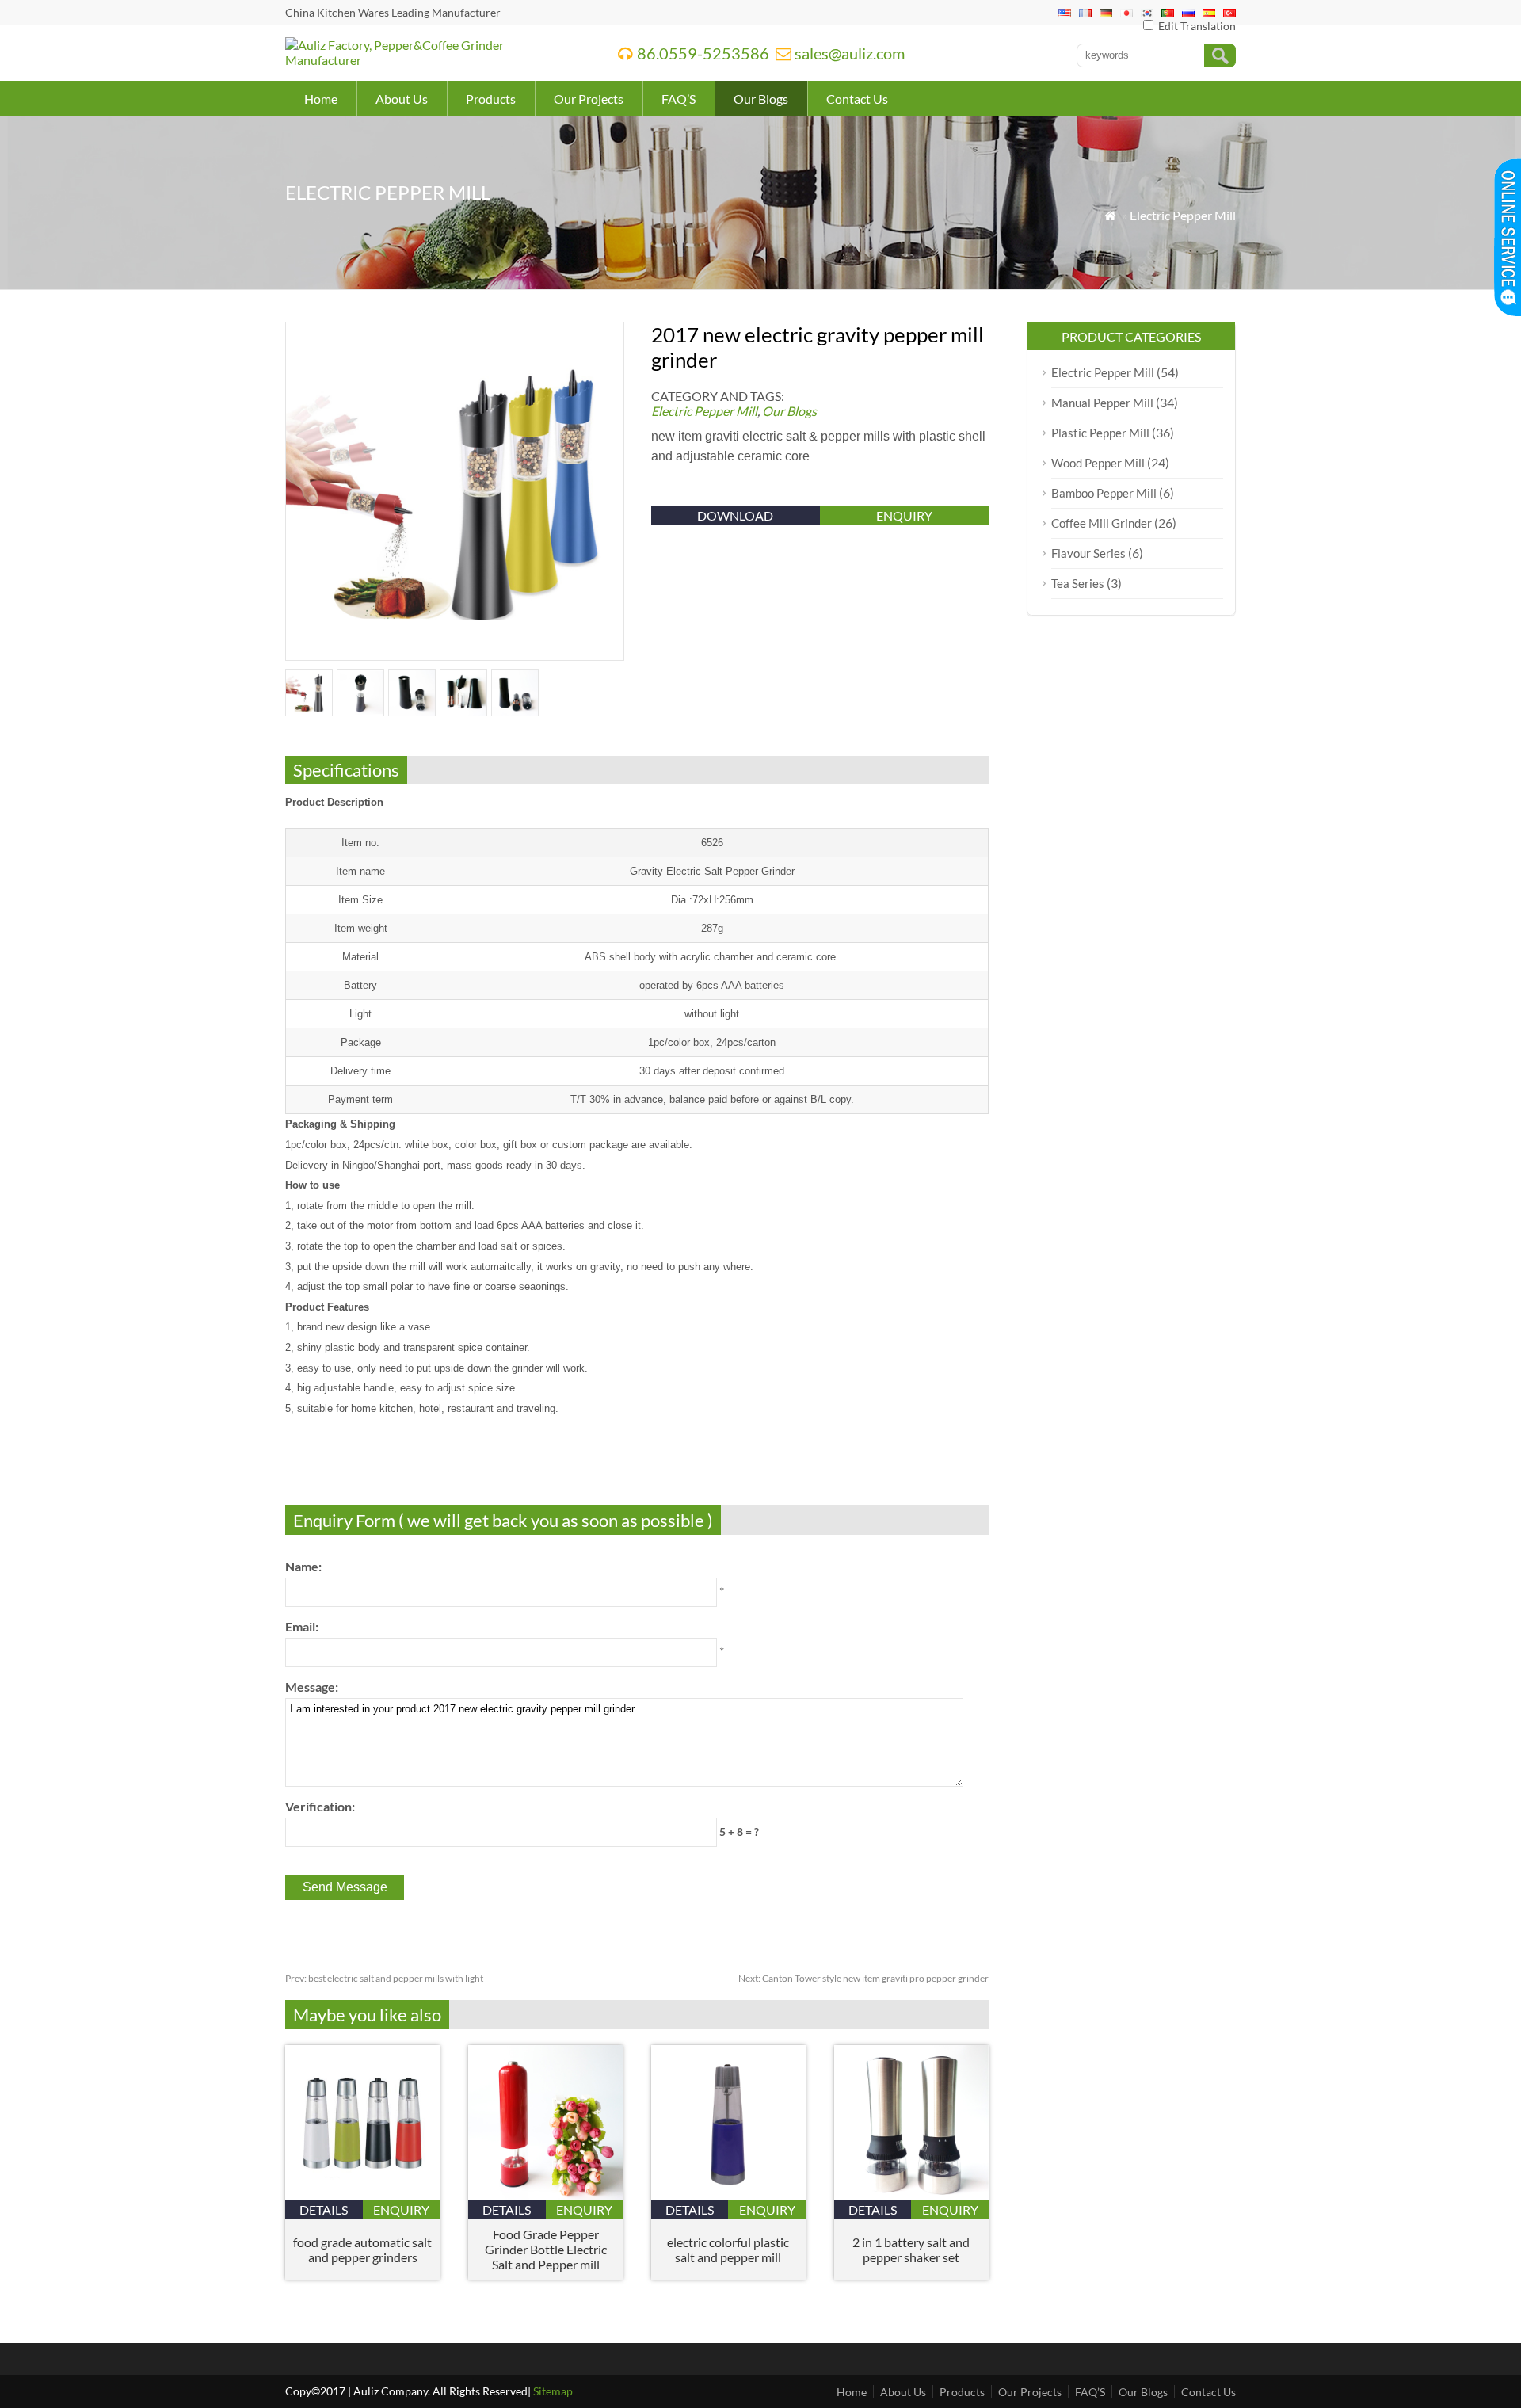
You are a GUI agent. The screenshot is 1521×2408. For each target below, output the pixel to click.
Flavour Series (1088, 553)
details (324, 2210)
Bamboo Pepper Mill (1104, 493)
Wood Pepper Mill (1098, 463)
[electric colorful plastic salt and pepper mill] (728, 2195)
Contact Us (857, 99)
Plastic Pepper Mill (1100, 433)
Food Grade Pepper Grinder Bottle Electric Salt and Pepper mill (546, 2249)
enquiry (904, 515)
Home (321, 99)
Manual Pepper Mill (1102, 403)
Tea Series (1078, 583)
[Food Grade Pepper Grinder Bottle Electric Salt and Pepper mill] (545, 2195)
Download (735, 515)
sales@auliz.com (850, 53)
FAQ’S (679, 99)
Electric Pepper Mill (1183, 215)
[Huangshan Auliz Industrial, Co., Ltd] (431, 60)
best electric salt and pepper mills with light (384, 1978)
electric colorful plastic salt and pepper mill (728, 2250)
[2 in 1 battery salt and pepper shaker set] (911, 2195)
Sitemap (553, 2391)
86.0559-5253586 (703, 53)
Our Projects (589, 99)
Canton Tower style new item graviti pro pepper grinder (863, 1978)
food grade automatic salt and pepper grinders (362, 2250)
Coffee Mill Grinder (1102, 523)
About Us (402, 99)
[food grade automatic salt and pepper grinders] (362, 2195)
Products (491, 99)
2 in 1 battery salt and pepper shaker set (911, 2250)
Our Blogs (761, 99)
